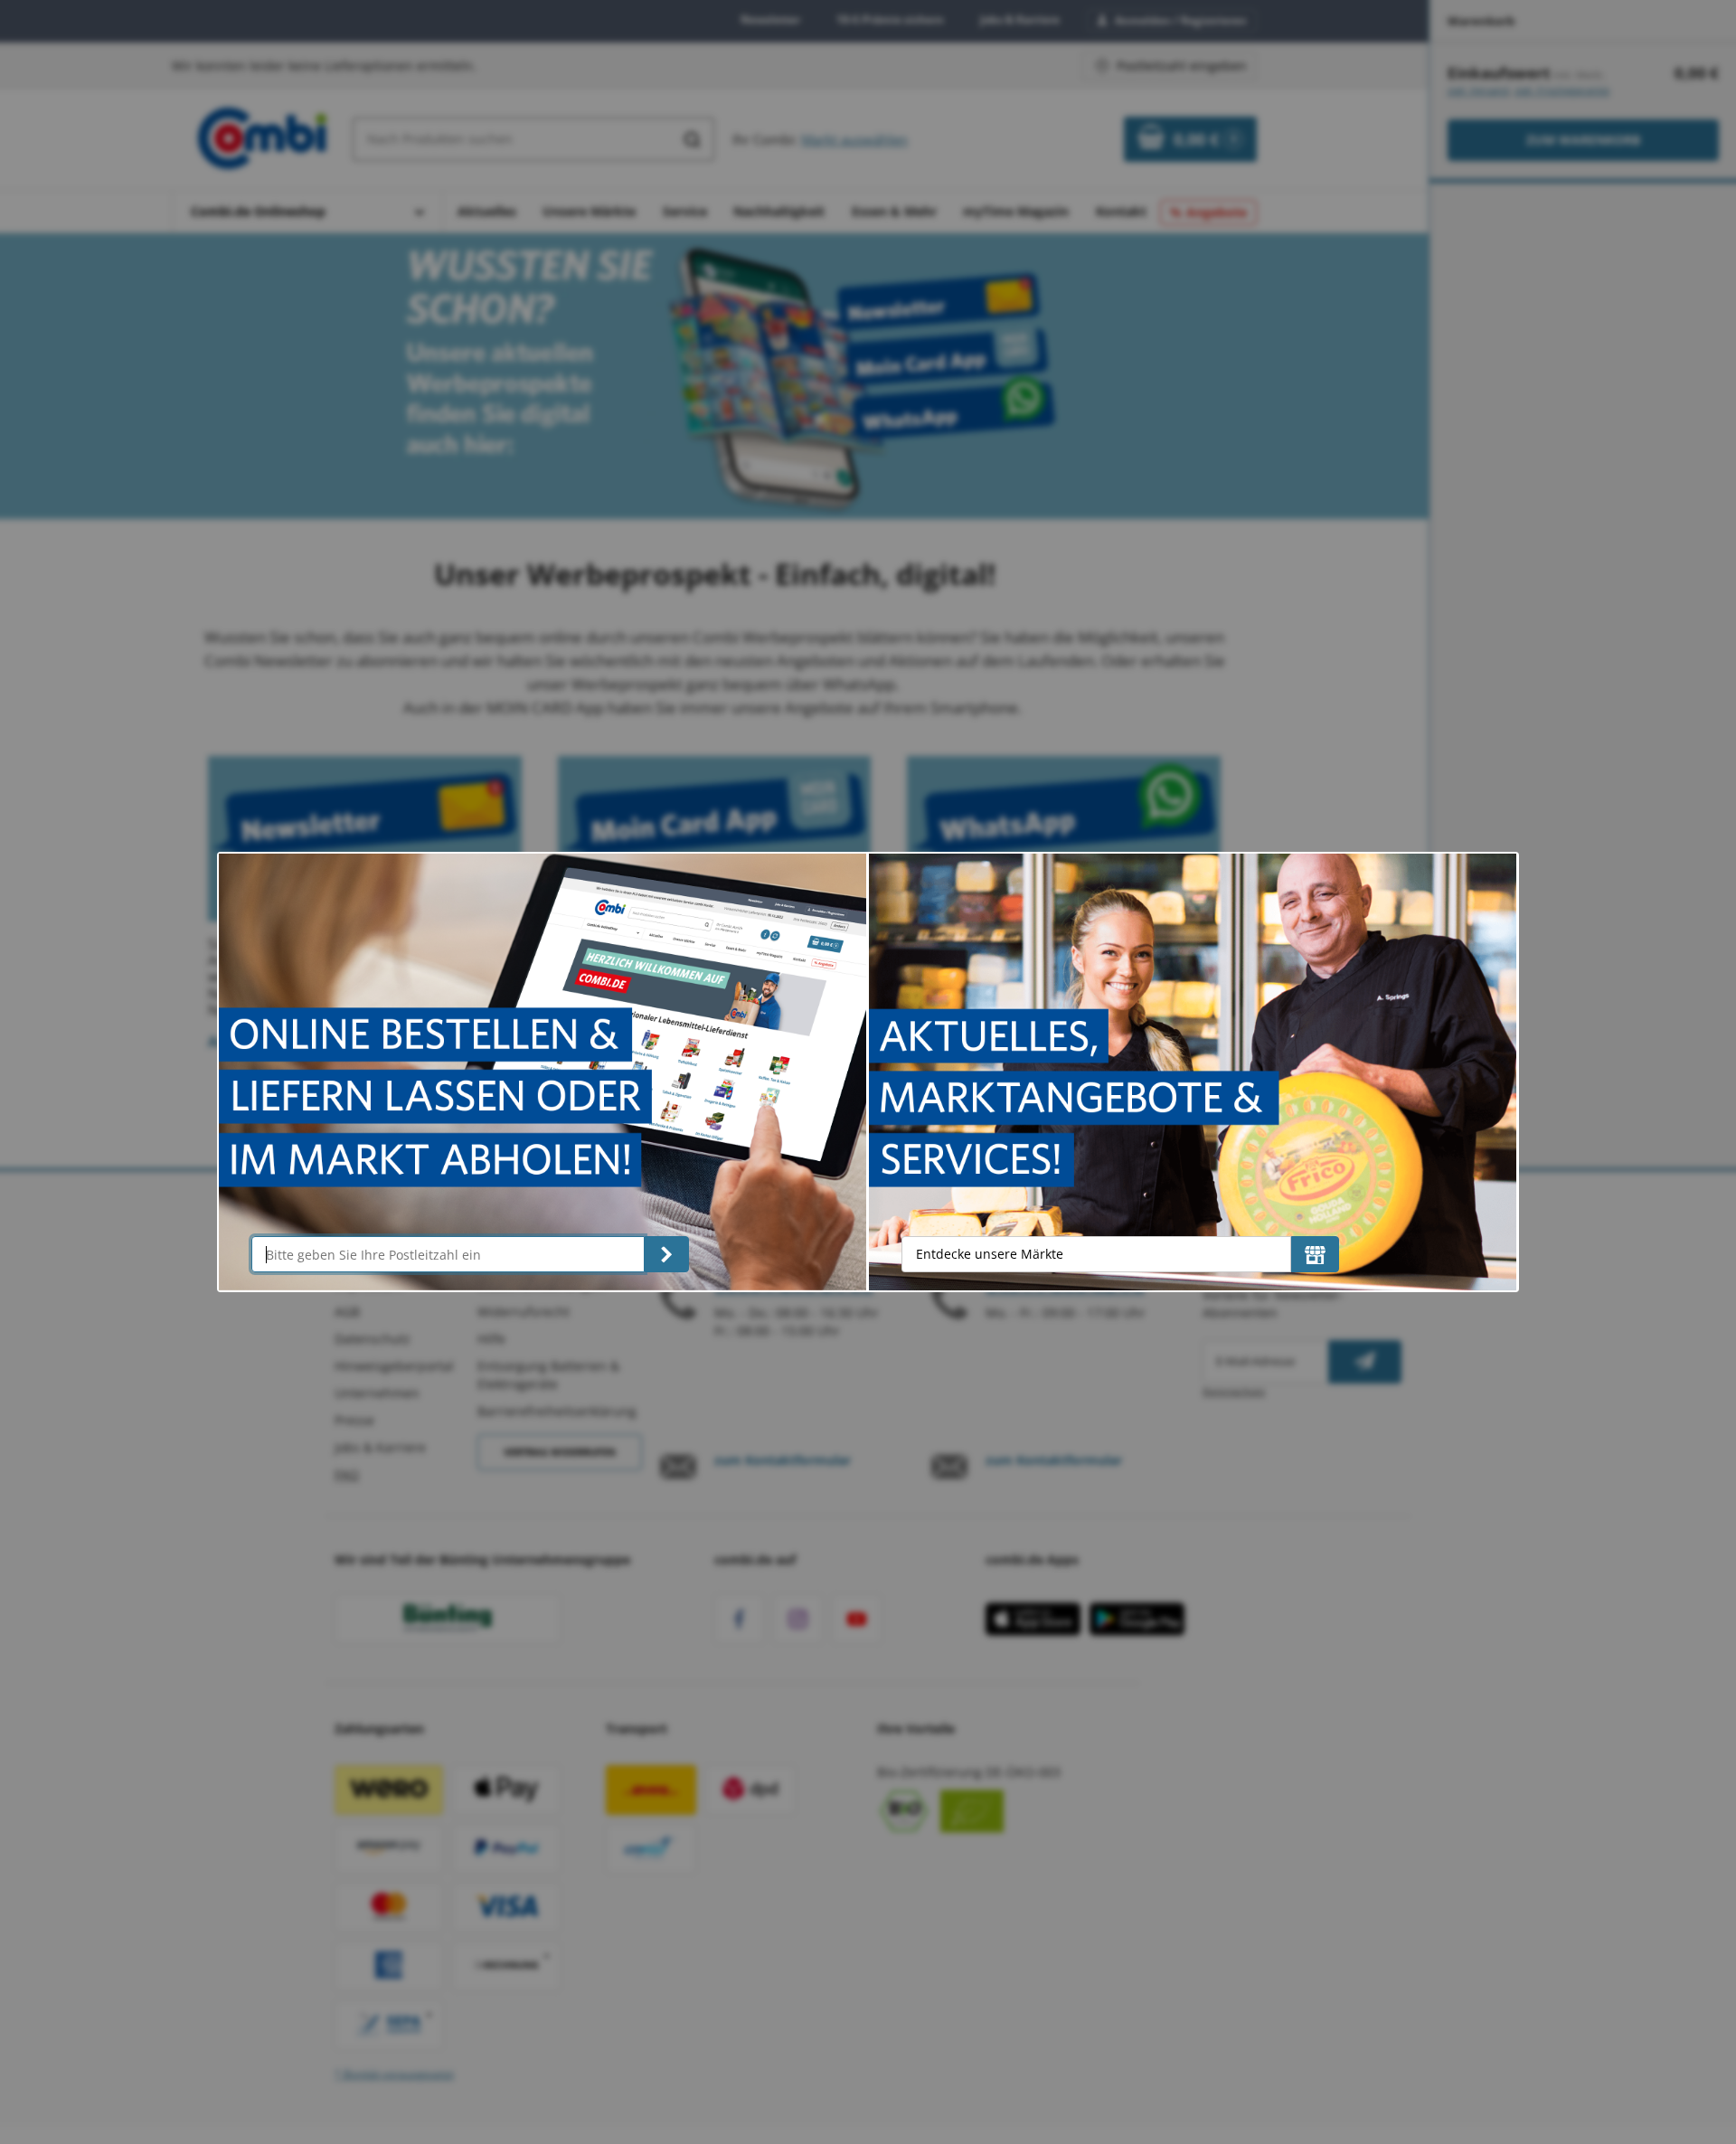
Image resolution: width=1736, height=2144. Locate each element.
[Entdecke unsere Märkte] (1315, 1254)
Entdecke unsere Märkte (990, 1254)
